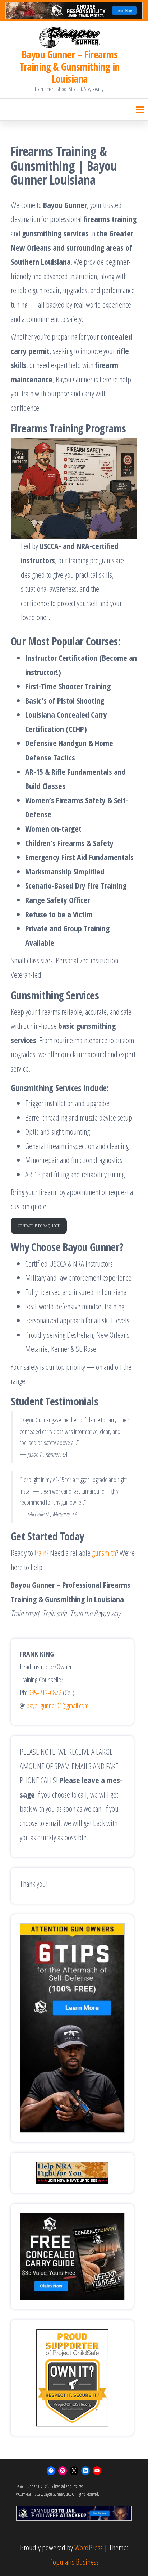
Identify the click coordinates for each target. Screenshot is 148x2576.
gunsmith (104, 1553)
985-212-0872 (45, 1693)
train (40, 1553)
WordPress (89, 2547)
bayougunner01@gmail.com (57, 1706)
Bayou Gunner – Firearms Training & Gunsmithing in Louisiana (69, 67)
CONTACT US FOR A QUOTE (39, 1226)
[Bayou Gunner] (70, 37)
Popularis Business (74, 2562)
